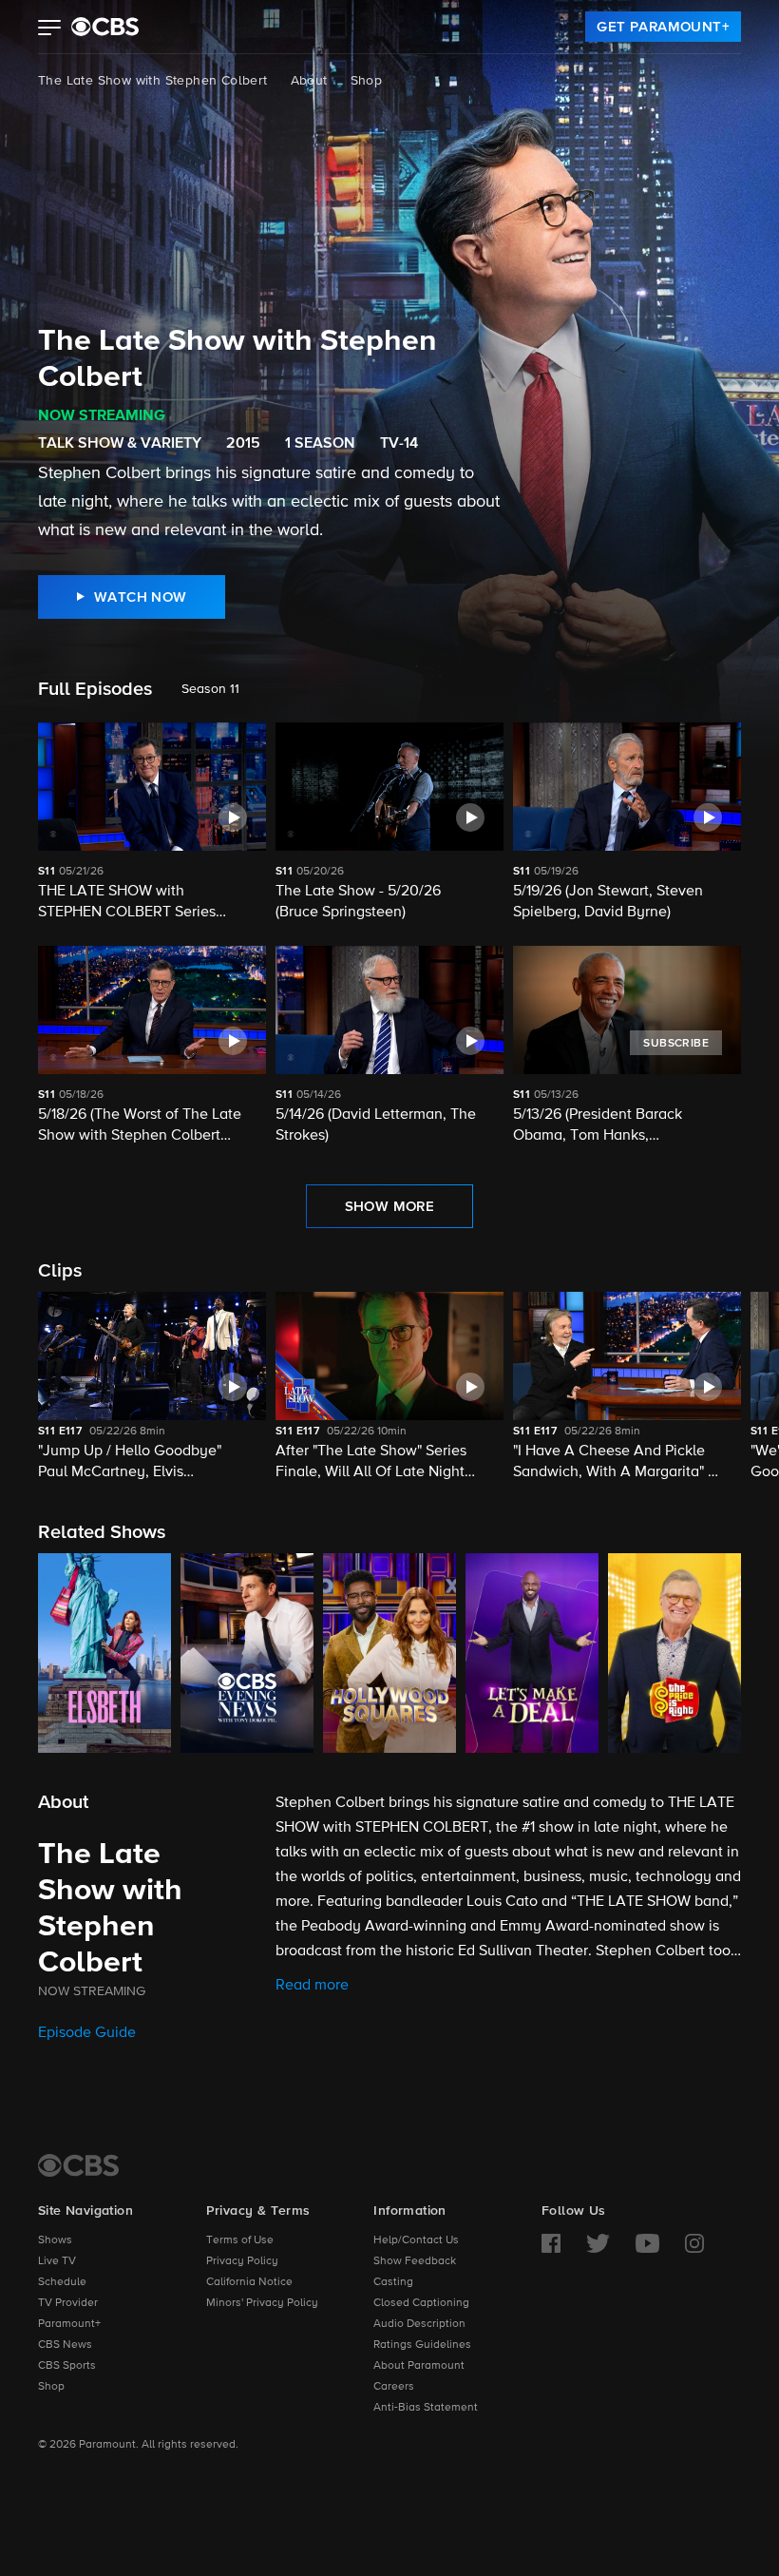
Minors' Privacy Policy (262, 2303)
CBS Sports (67, 2366)
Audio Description (419, 2324)
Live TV (57, 2261)
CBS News (65, 2345)
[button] (50, 29)
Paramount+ (69, 2324)
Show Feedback (415, 2261)
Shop (367, 81)
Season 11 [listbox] (210, 689)
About (309, 81)
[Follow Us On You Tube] (647, 2243)
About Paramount (419, 2366)
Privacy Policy (242, 2261)
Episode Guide (87, 2033)
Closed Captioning (421, 2303)
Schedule (62, 2282)
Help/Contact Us (416, 2240)
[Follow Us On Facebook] (551, 2243)
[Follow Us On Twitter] (598, 2243)
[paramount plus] (105, 27)
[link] (663, 27)
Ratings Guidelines (422, 2345)
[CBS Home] (78, 2165)
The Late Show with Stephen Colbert (153, 81)
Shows (55, 2240)
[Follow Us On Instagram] (694, 2243)
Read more (312, 1986)
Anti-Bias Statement (426, 2408)
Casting (393, 2282)
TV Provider (68, 2303)
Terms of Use (240, 2240)
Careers (394, 2387)
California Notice (249, 2282)
